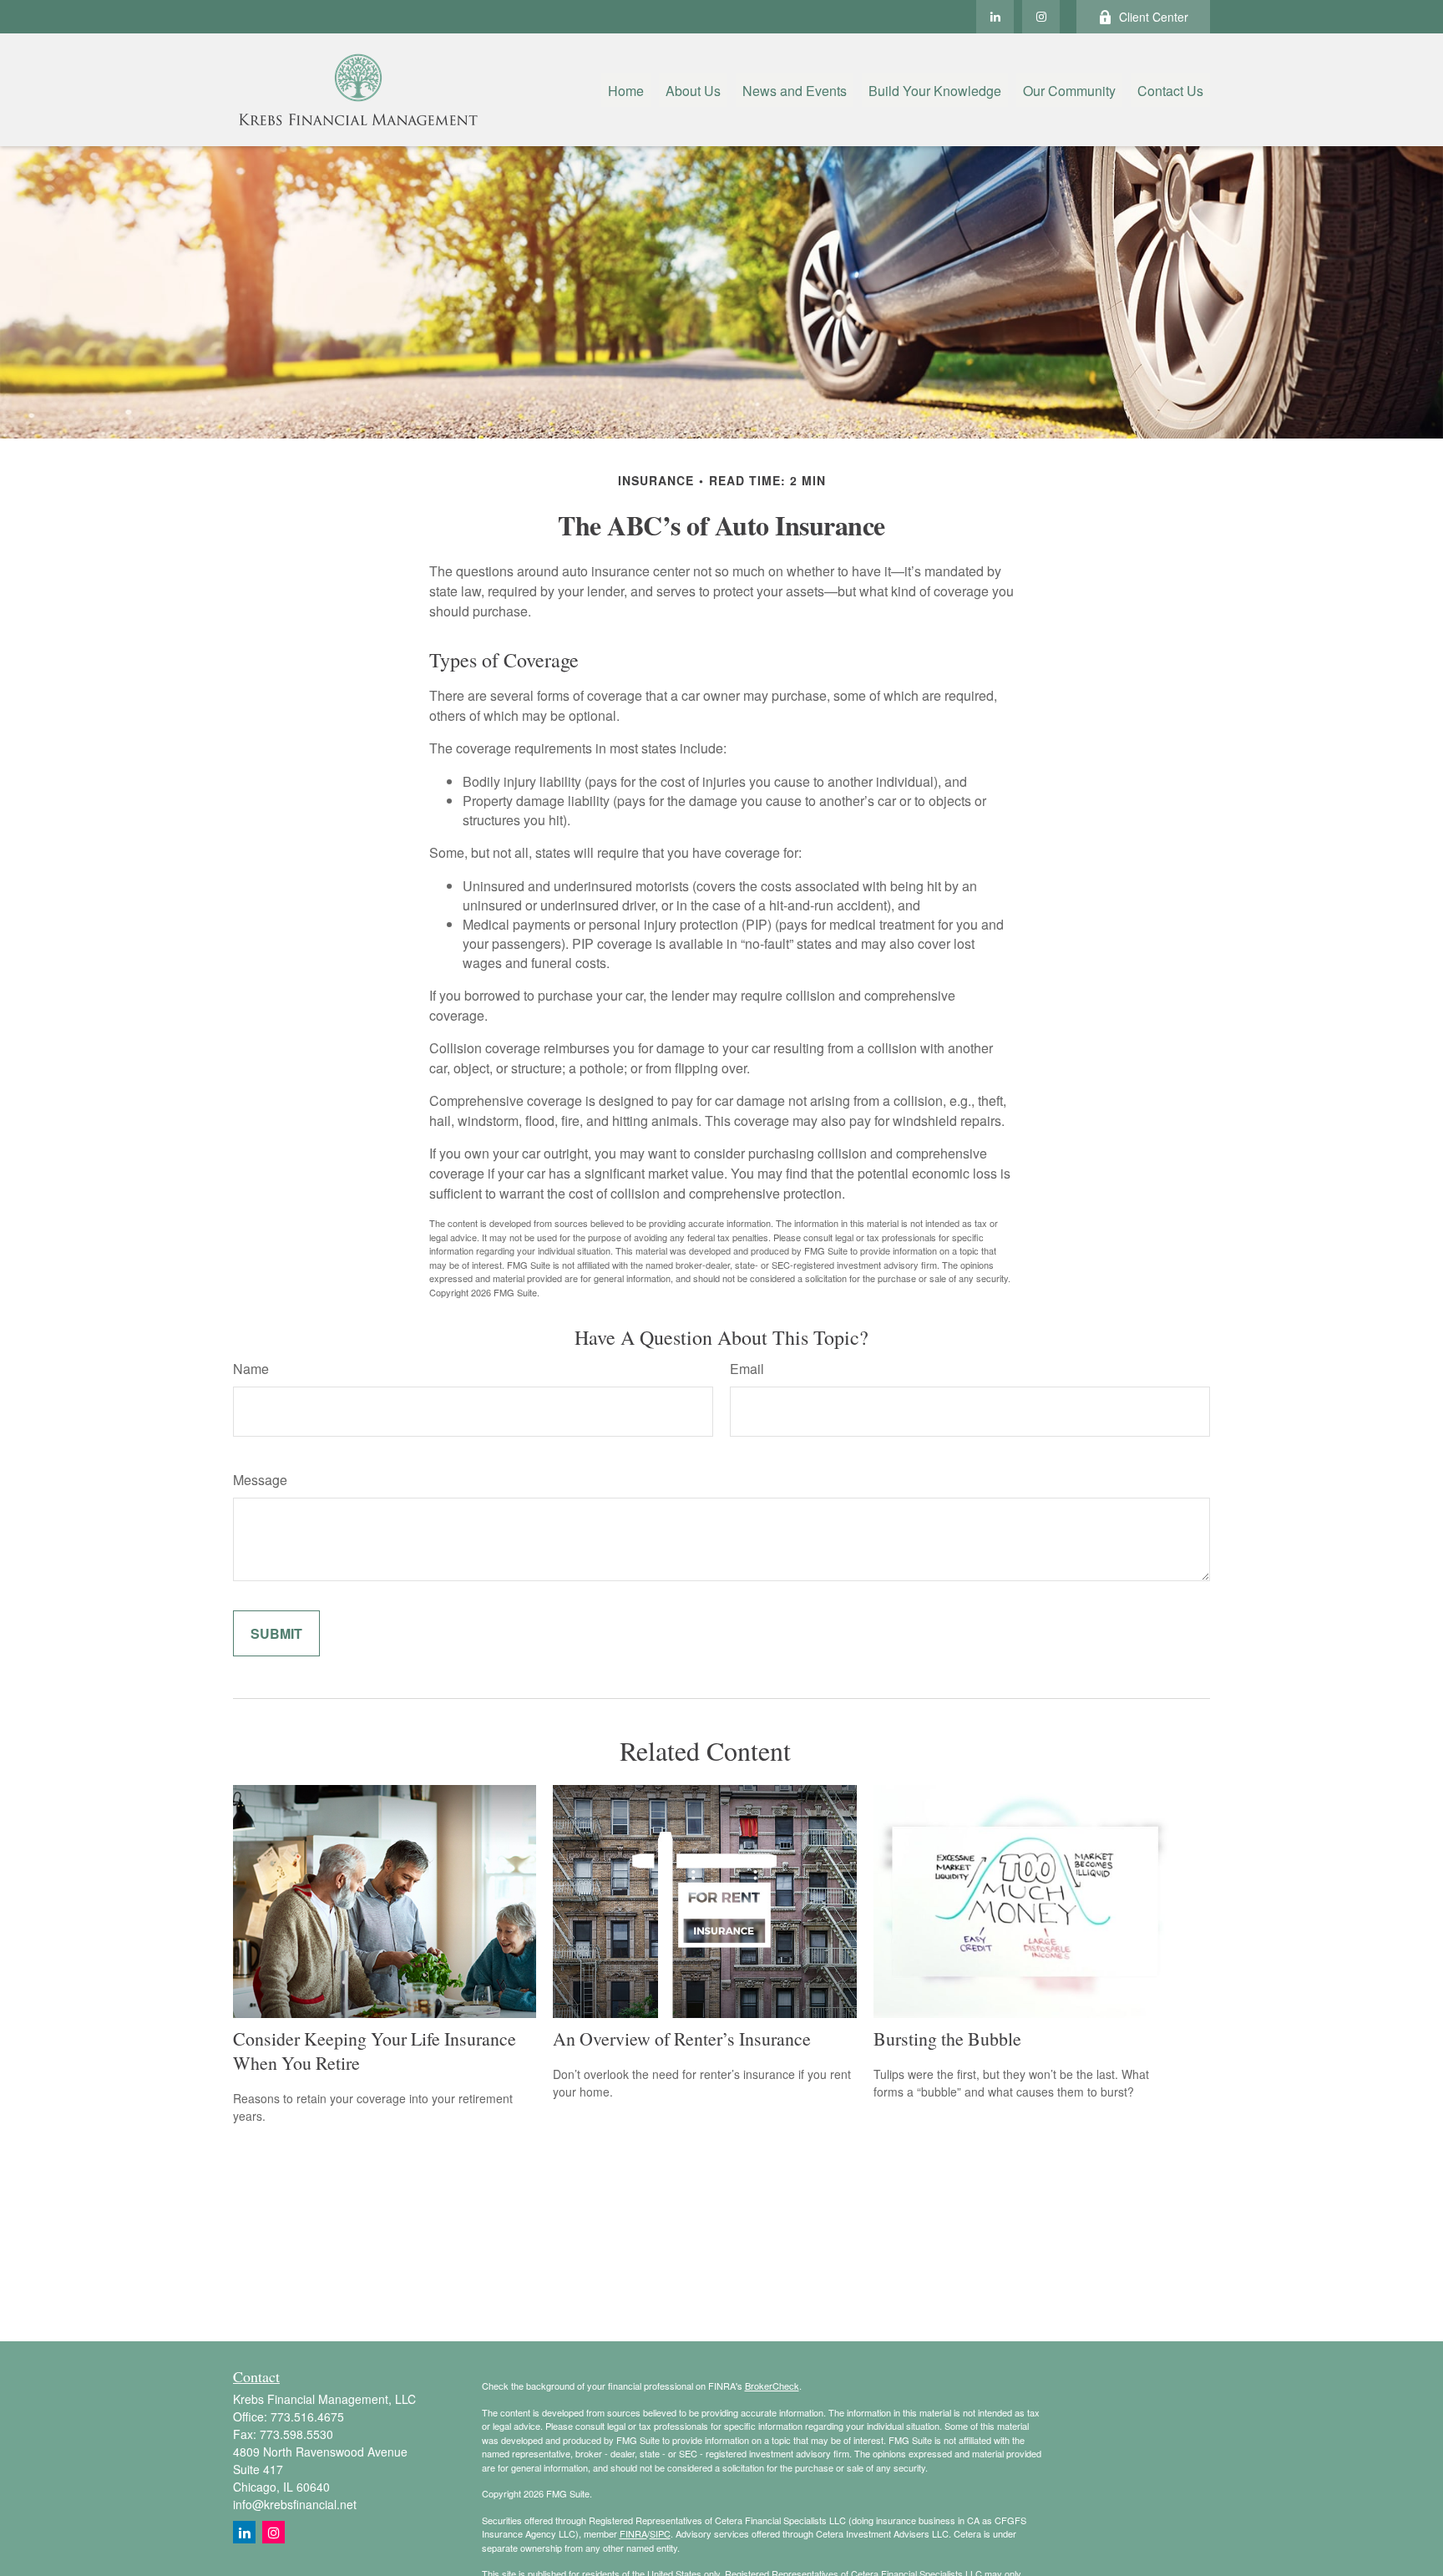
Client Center (1154, 17)
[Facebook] (1041, 17)
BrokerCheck (772, 2386)
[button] (626, 90)
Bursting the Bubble (947, 2038)
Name (251, 1369)
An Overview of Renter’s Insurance (682, 2038)
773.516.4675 (307, 2416)
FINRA (633, 2533)
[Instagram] (273, 2532)
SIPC (660, 2533)
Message (260, 1480)
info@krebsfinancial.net (295, 2504)
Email (747, 1369)
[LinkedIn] (995, 17)
